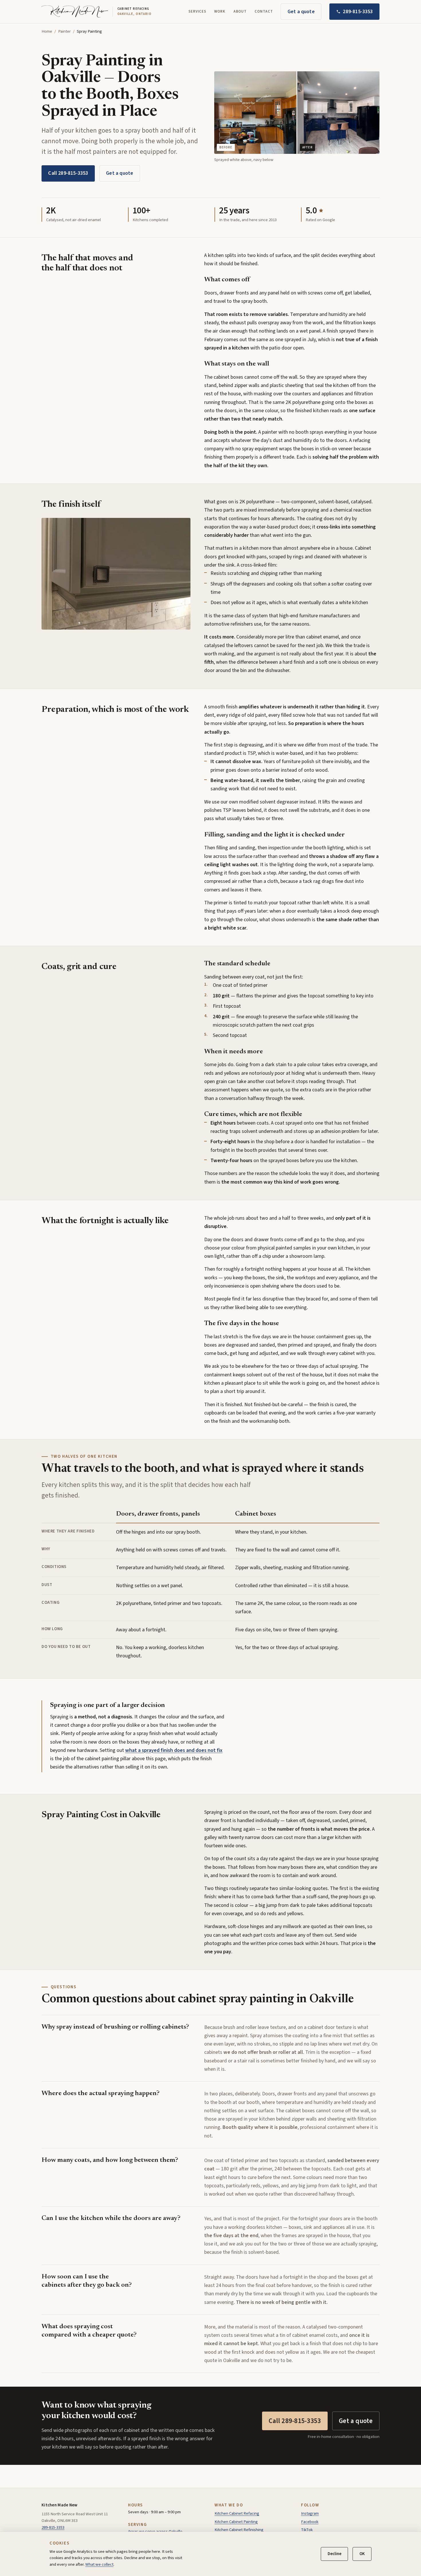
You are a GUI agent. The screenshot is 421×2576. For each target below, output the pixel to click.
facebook (310, 2522)
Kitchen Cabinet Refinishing (239, 2530)
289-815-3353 (358, 11)
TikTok (307, 2530)
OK (362, 2554)
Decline (335, 2554)
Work (220, 11)
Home (47, 31)
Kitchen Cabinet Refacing (237, 2513)
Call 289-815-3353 (68, 173)
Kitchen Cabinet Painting (236, 2522)
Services (197, 11)
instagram (310, 2513)
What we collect (99, 2564)
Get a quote (301, 11)
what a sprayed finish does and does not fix (174, 1750)
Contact (264, 11)
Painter (64, 31)
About (240, 11)
